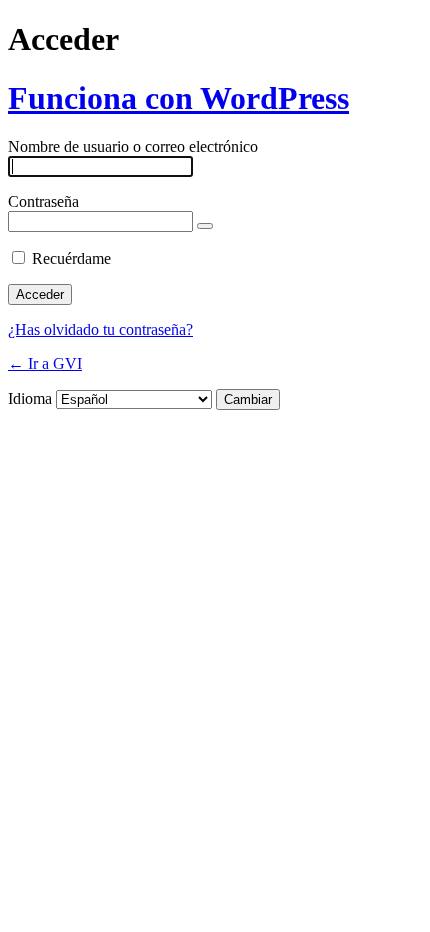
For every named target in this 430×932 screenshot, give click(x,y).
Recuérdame (71, 258)
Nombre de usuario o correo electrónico (133, 146)
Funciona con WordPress (178, 98)
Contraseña (43, 201)
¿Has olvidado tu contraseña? (100, 329)
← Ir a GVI (45, 363)
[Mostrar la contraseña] (205, 226)
